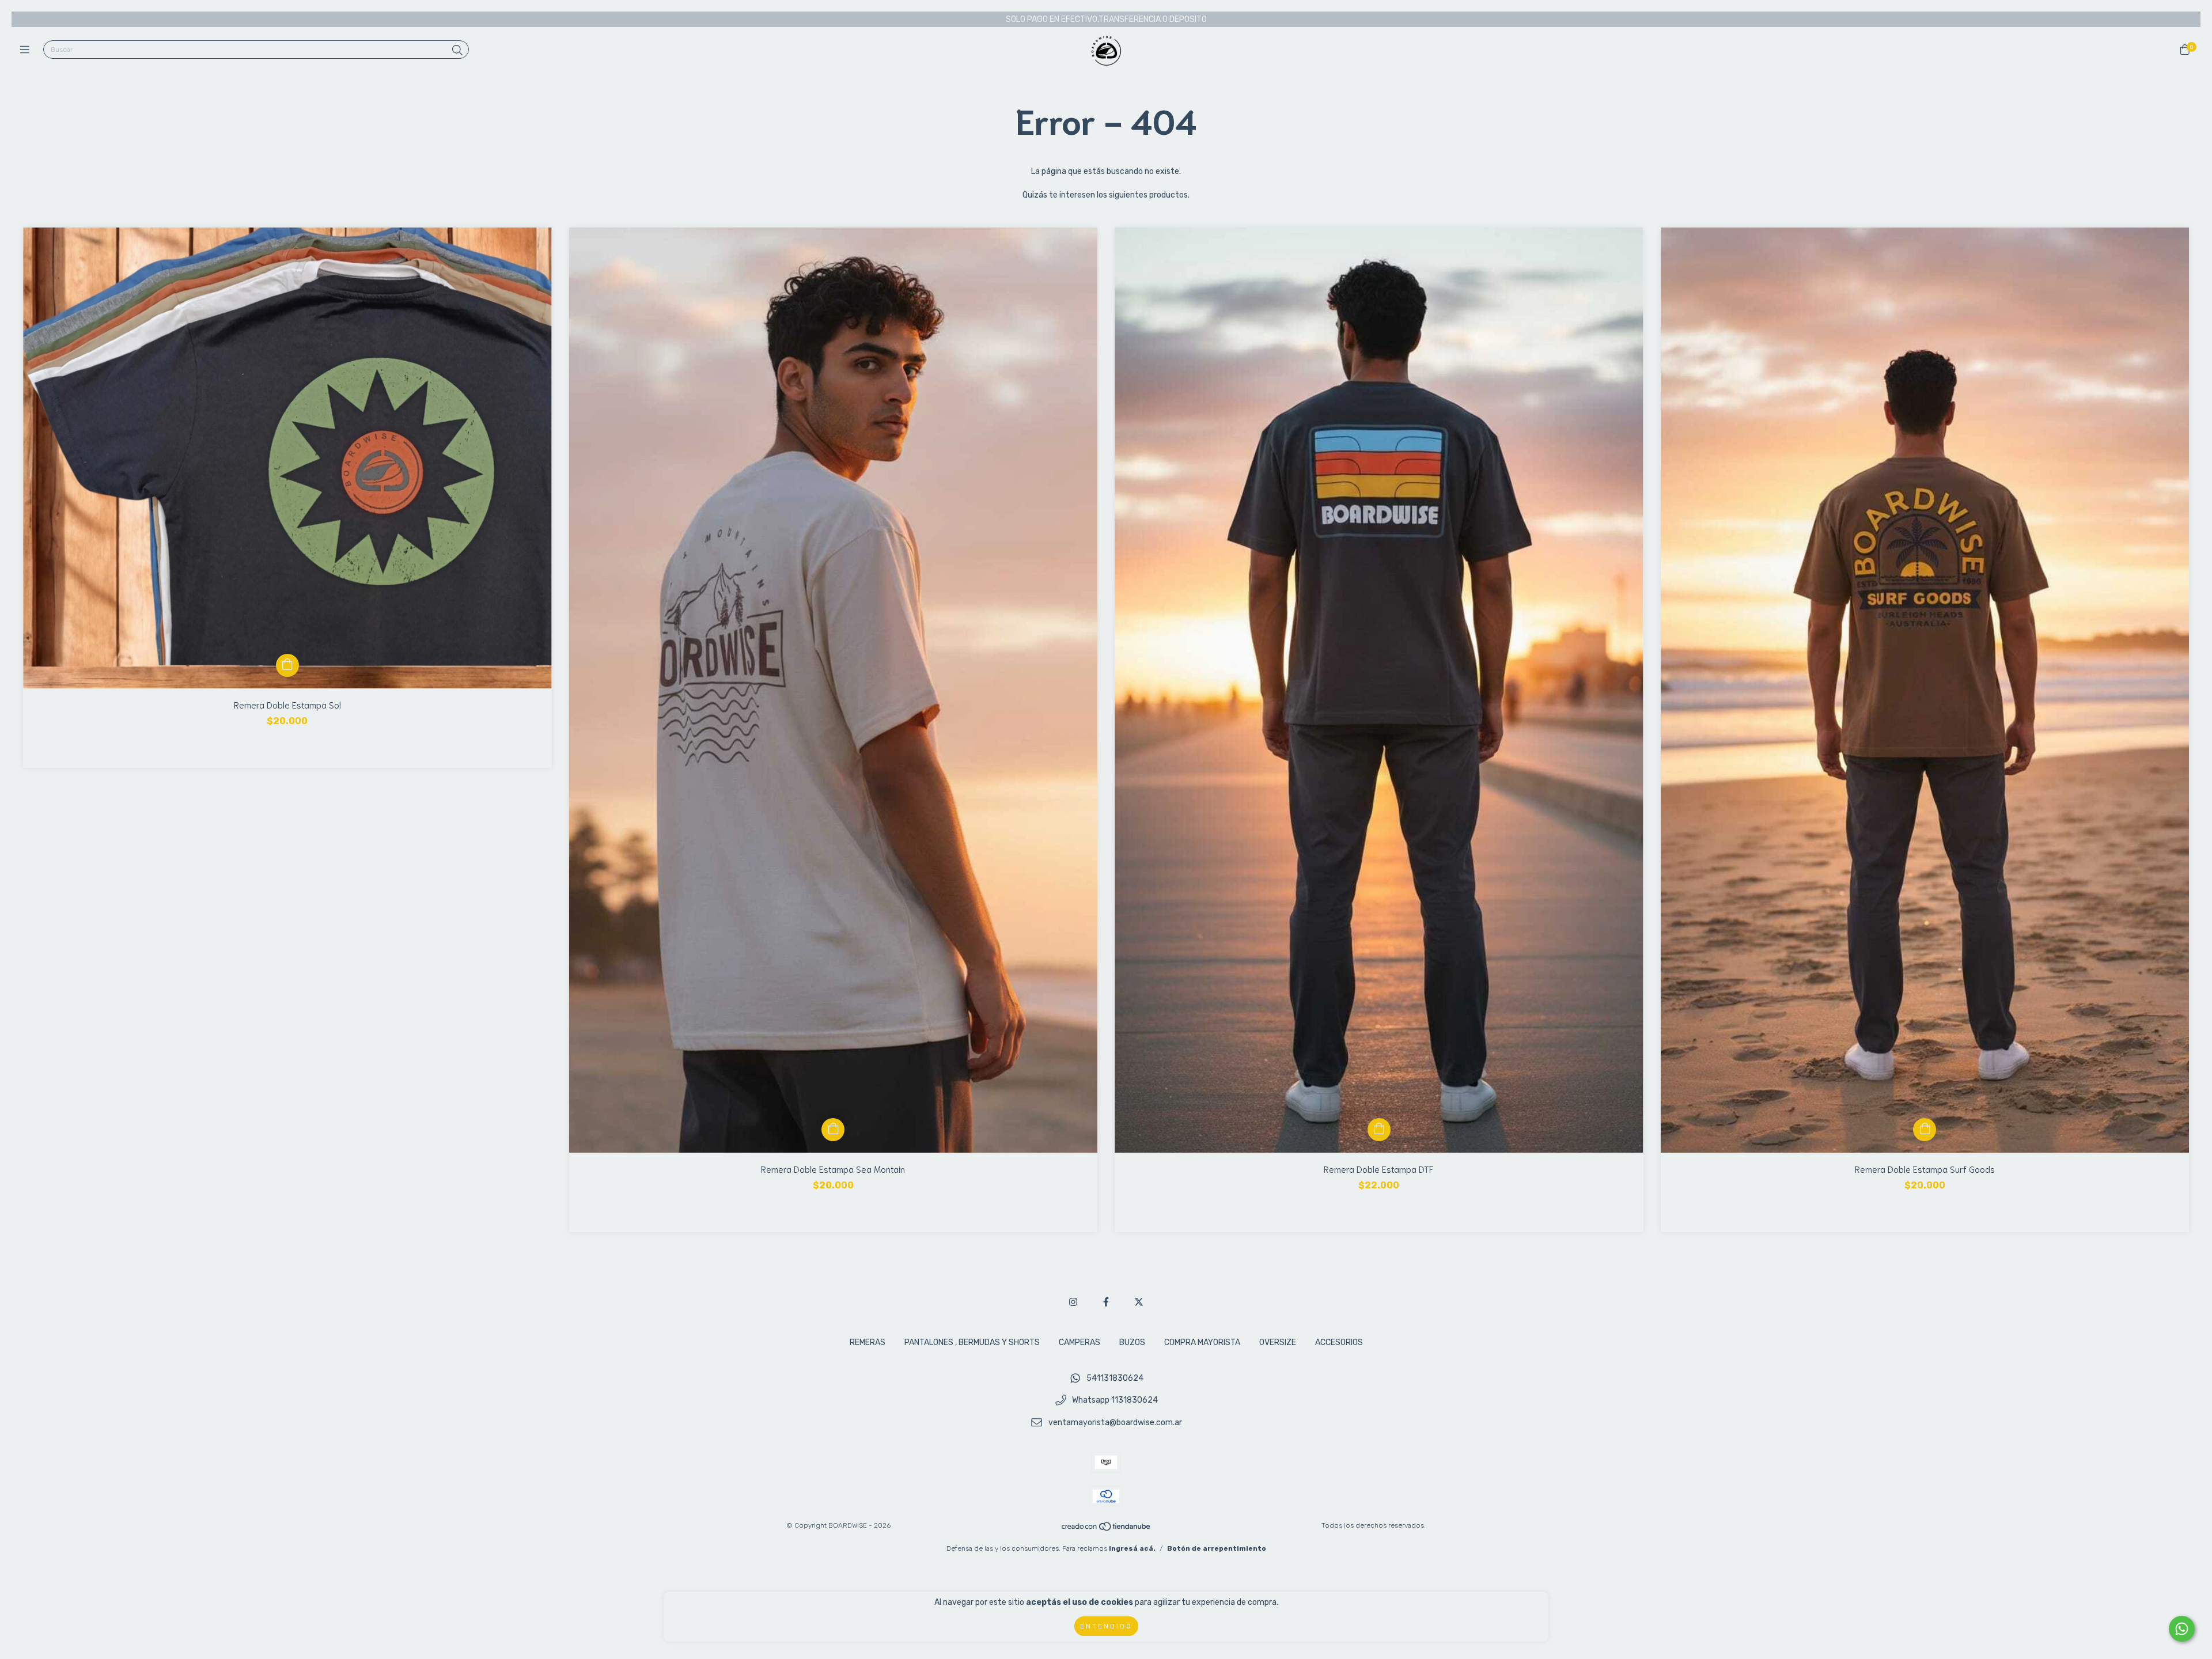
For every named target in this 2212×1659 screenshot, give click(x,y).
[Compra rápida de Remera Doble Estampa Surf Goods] (1925, 1130)
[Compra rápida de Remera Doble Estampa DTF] (1379, 1130)
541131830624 (1115, 1378)
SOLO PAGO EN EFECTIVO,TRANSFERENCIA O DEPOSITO (1106, 19)
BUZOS (1132, 1342)
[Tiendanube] (1107, 1529)
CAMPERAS (1080, 1342)
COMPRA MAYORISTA (1202, 1342)
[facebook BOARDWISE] (1106, 1302)
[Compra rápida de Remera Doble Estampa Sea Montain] (833, 1130)
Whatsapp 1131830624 (1115, 1401)
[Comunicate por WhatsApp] (2182, 1629)
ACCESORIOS (1339, 1342)
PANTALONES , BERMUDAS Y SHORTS (972, 1342)
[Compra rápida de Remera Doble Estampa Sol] (287, 665)
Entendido (1106, 1626)
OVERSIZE (1278, 1342)
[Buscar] (457, 51)
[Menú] (27, 50)
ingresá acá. (1132, 1548)
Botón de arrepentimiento (1217, 1548)
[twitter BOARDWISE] (1139, 1302)
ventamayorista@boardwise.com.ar (1115, 1423)
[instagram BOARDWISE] (1073, 1302)
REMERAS (868, 1342)
